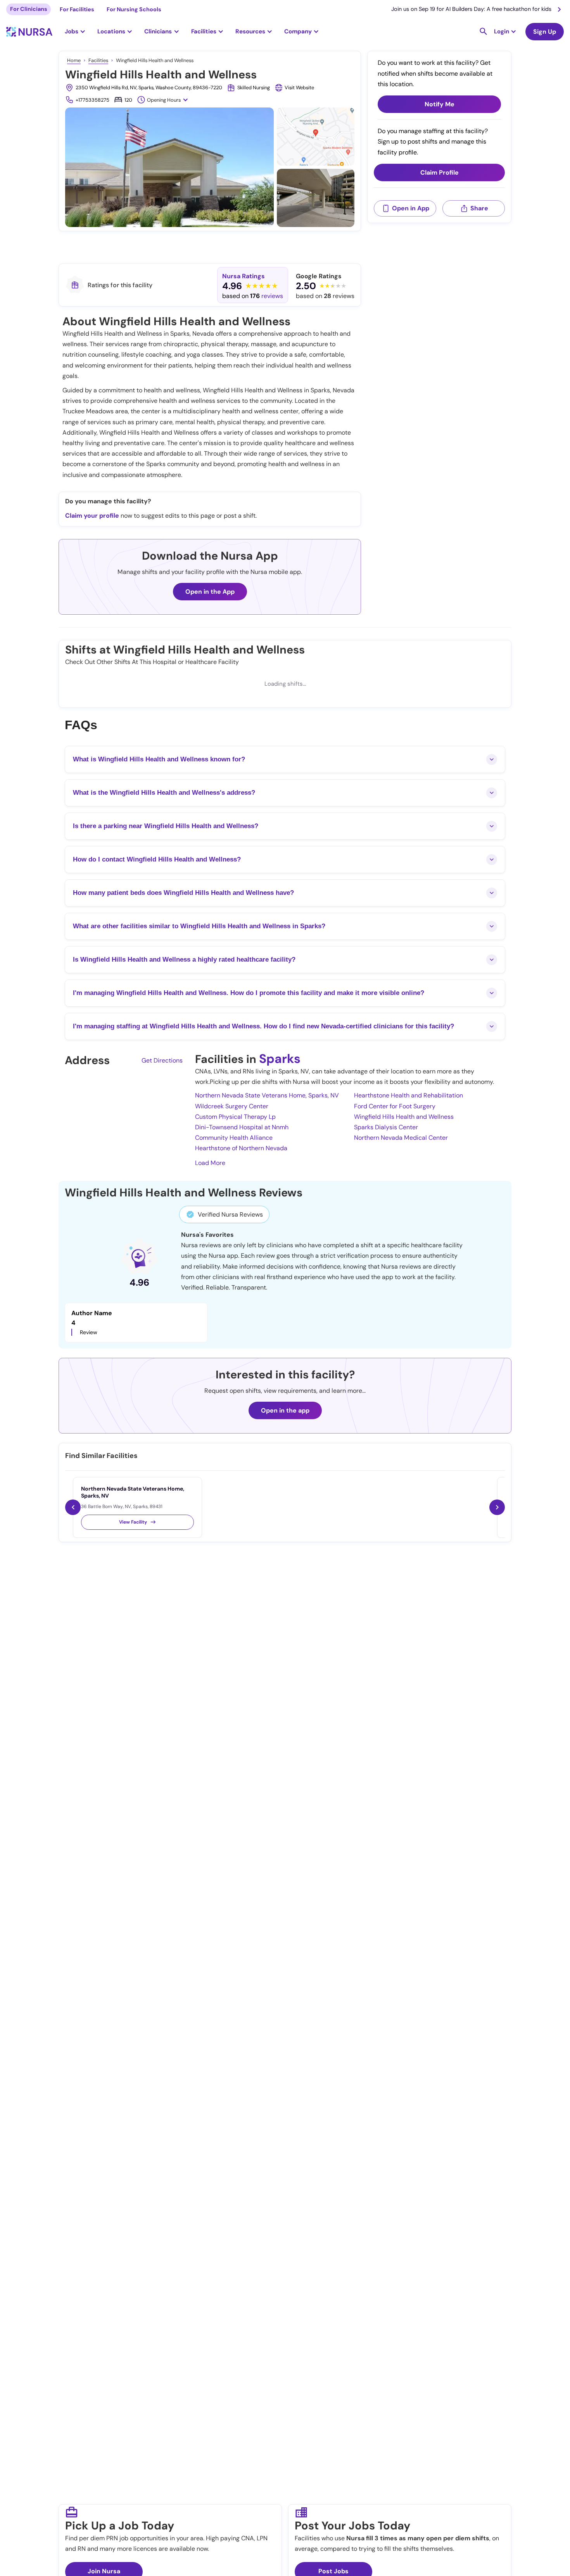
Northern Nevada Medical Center (401, 1138)
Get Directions (162, 1060)
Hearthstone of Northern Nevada (241, 1148)
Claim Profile (440, 172)
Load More (210, 1163)
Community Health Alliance (234, 1138)
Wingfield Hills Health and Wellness (404, 1117)
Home (74, 60)
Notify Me (440, 104)
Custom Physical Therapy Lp (235, 1117)
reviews (272, 296)
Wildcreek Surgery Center (232, 1106)
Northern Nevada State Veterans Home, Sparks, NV (267, 1095)
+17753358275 (92, 100)
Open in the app (285, 1410)
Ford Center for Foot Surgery (395, 1106)
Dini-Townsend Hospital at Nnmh (242, 1127)
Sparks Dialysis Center (386, 1127)
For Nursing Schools (134, 9)
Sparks (280, 1059)
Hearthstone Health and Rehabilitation (408, 1095)
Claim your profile (92, 516)
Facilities (98, 60)
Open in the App (210, 592)
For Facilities (77, 9)
